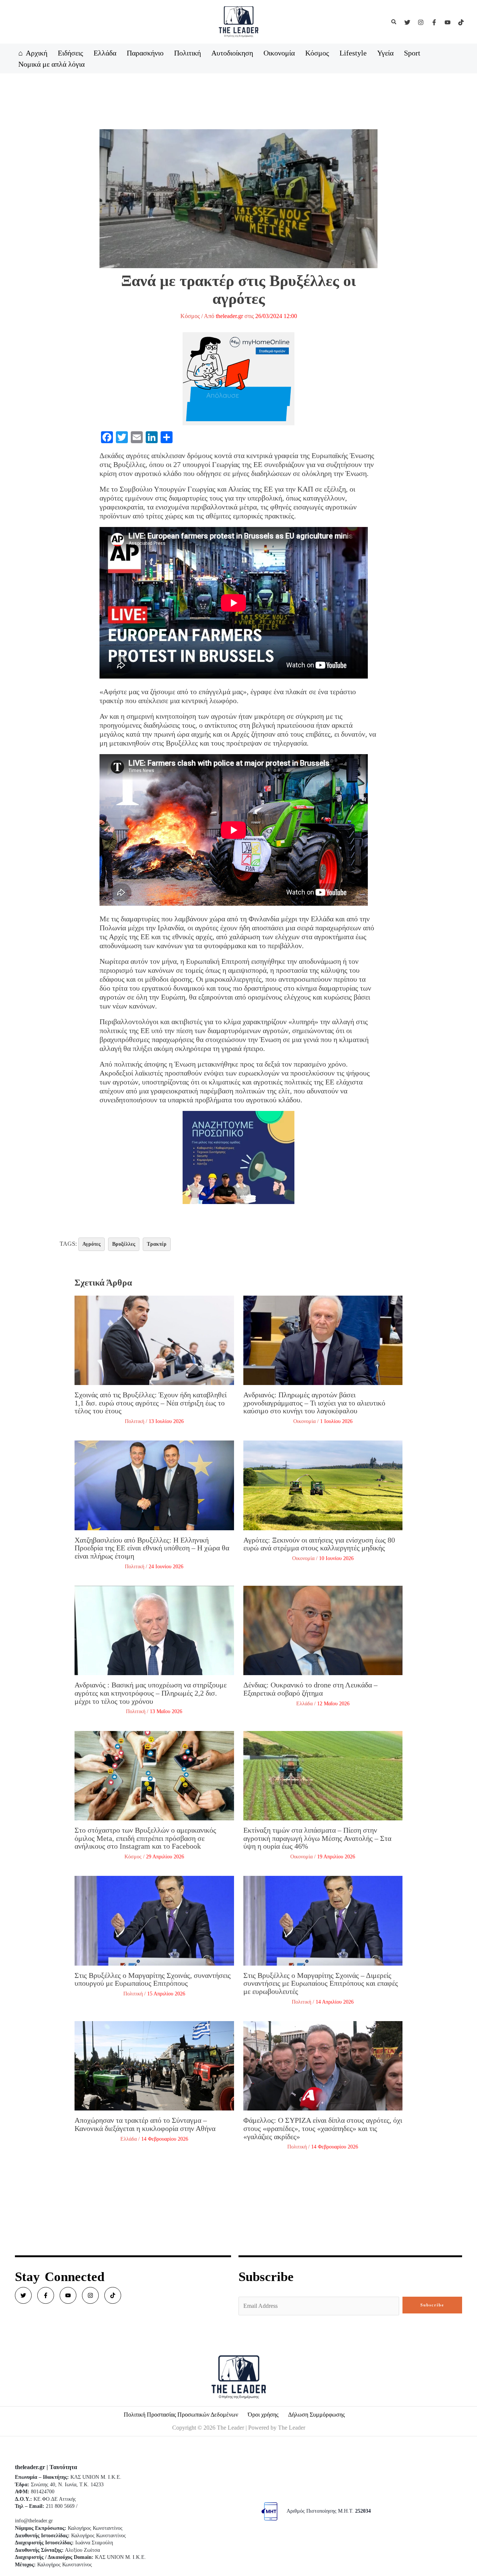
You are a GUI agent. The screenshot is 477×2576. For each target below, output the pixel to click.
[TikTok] (461, 22)
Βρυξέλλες (124, 1244)
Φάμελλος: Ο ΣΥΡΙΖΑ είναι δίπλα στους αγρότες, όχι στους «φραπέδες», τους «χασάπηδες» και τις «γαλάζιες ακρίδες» (323, 2128)
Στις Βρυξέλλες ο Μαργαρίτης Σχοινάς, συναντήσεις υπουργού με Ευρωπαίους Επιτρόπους (153, 1979)
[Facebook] (434, 22)
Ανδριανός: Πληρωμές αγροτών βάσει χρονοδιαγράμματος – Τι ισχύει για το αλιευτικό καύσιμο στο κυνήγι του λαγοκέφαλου (314, 1403)
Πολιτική (135, 1421)
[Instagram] (421, 22)
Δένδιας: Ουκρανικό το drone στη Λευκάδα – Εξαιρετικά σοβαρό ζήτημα (310, 1689)
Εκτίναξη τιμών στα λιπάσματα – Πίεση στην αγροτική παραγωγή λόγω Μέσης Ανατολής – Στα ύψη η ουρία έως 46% (317, 1838)
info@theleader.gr (34, 2521)
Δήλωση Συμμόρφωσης (316, 2415)
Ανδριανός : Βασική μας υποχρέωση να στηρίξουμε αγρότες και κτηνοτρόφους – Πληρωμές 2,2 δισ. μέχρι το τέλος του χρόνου (151, 1693)
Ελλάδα (304, 1704)
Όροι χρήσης (263, 2415)
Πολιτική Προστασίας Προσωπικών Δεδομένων (181, 2415)
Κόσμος (190, 316)
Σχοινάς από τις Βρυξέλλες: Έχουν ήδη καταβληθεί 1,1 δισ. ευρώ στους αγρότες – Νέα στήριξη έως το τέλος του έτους (151, 1403)
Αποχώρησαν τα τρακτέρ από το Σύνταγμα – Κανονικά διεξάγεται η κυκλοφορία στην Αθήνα (145, 2124)
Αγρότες (91, 1244)
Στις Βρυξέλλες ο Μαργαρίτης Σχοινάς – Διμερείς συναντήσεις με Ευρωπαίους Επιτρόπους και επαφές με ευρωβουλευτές (321, 1983)
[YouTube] (448, 22)
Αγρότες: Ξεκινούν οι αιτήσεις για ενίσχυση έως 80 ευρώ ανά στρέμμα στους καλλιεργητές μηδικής (319, 1544)
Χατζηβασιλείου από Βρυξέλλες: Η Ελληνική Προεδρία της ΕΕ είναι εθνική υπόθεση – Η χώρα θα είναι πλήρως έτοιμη (152, 1548)
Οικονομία (304, 1421)
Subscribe (432, 2305)
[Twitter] (407, 22)
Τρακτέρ (157, 1244)
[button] (394, 22)
